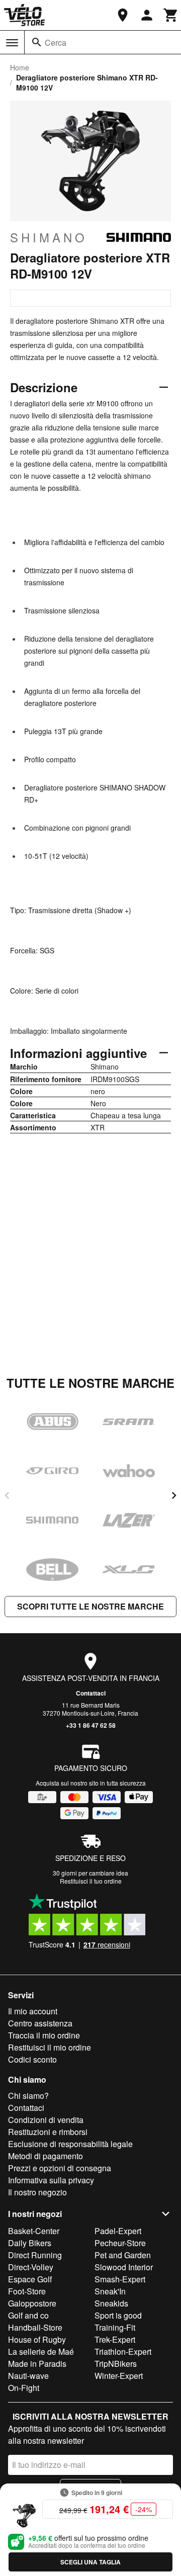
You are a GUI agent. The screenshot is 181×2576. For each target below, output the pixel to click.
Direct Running (35, 2255)
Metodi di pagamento (46, 2156)
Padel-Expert (118, 2231)
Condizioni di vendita (46, 2120)
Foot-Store (27, 2291)
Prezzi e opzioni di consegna (60, 2168)
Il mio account (33, 2011)
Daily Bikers (30, 2243)
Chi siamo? (28, 2096)
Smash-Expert (120, 2279)
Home (20, 67)
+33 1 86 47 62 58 (91, 1725)
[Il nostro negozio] (123, 15)
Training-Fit (115, 2327)
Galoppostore (32, 2303)
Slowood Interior (124, 2267)
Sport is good (118, 2315)
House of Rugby (37, 2339)
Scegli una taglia (90, 2562)
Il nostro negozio (37, 2192)
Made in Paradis (37, 2364)
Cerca (56, 42)
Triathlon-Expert (123, 2351)
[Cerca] (37, 42)
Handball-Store (35, 2327)
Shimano (49, 237)
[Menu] (12, 43)
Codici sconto (32, 2059)
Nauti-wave (28, 2376)
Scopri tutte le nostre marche (90, 1606)
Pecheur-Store (120, 2243)
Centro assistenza (40, 2023)
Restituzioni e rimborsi (48, 2132)
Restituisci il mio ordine (50, 2047)
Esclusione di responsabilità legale (70, 2144)
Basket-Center (34, 2231)
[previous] (7, 1495)
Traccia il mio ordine (44, 2035)
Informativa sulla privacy (51, 2180)
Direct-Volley (31, 2267)
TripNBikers (116, 2364)
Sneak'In (110, 2291)
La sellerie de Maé (41, 2351)
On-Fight (24, 2388)
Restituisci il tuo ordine (91, 1881)
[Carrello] (171, 15)
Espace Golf (30, 2279)
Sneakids (111, 2303)
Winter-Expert (119, 2376)
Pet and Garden (123, 2255)
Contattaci (91, 1693)
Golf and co (28, 2315)
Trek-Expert (115, 2339)
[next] (174, 1495)
